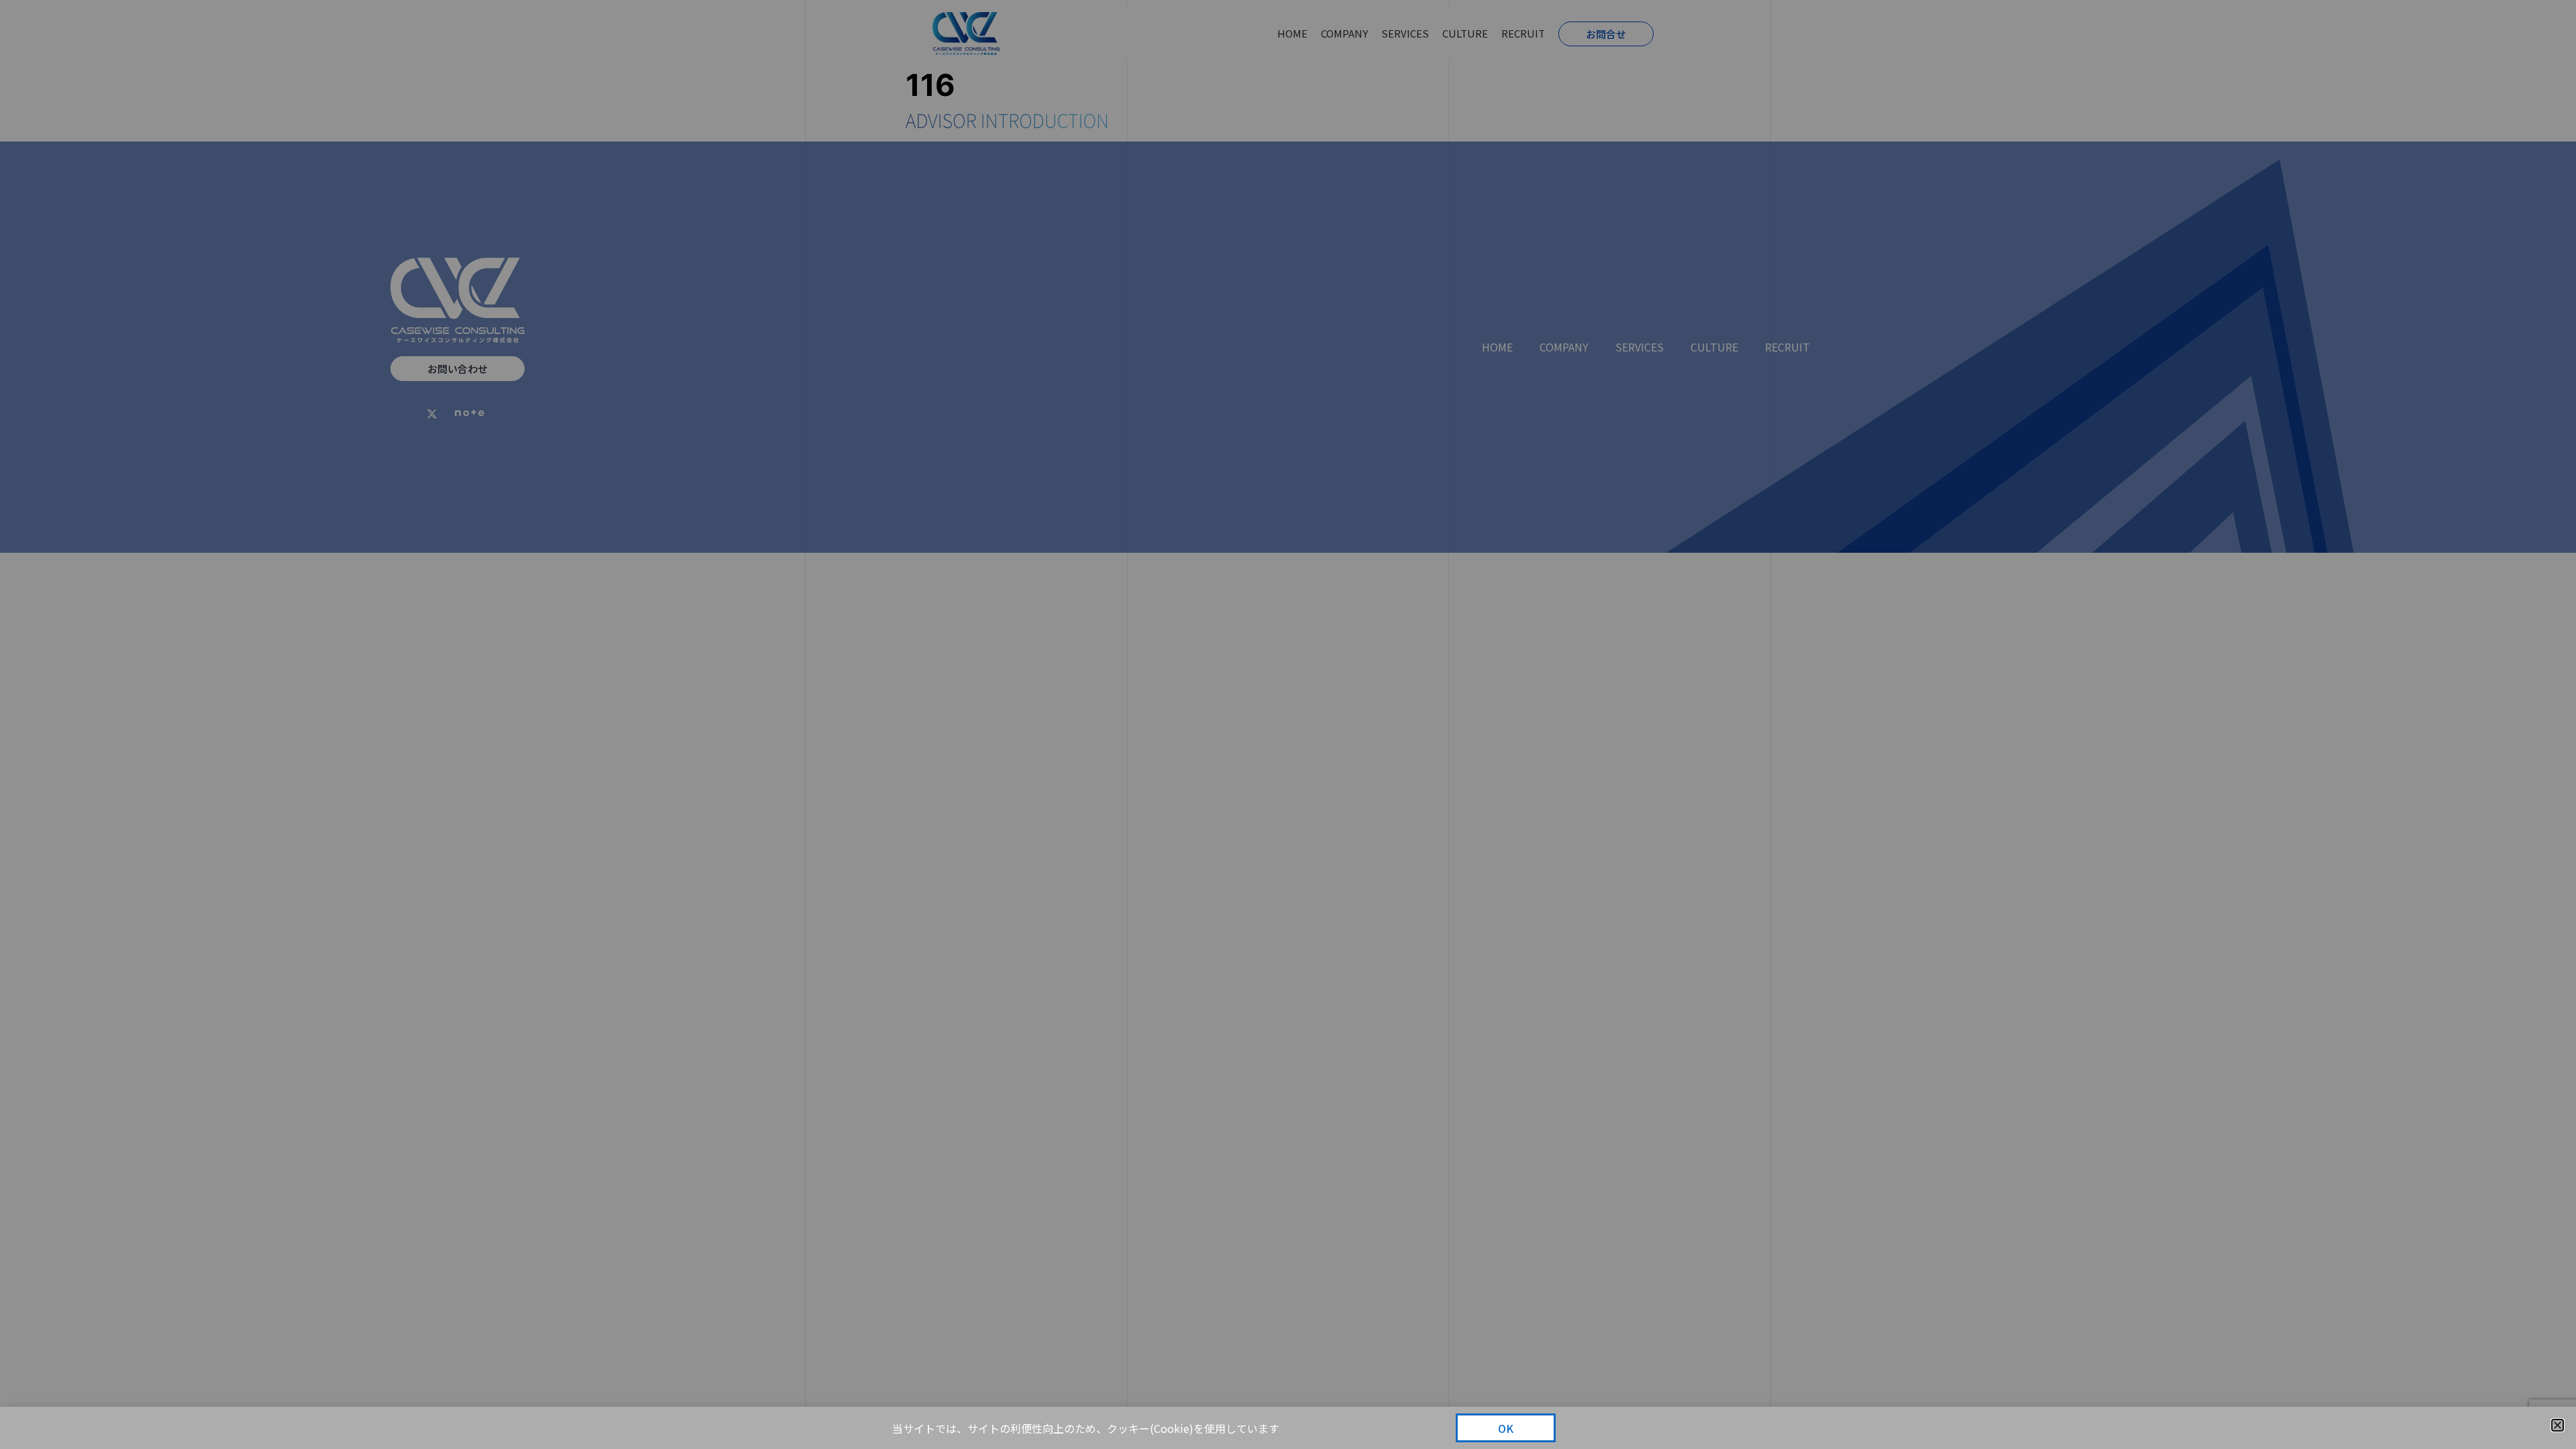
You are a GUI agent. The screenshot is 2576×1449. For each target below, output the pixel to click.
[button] (2558, 1425)
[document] (1288, 724)
